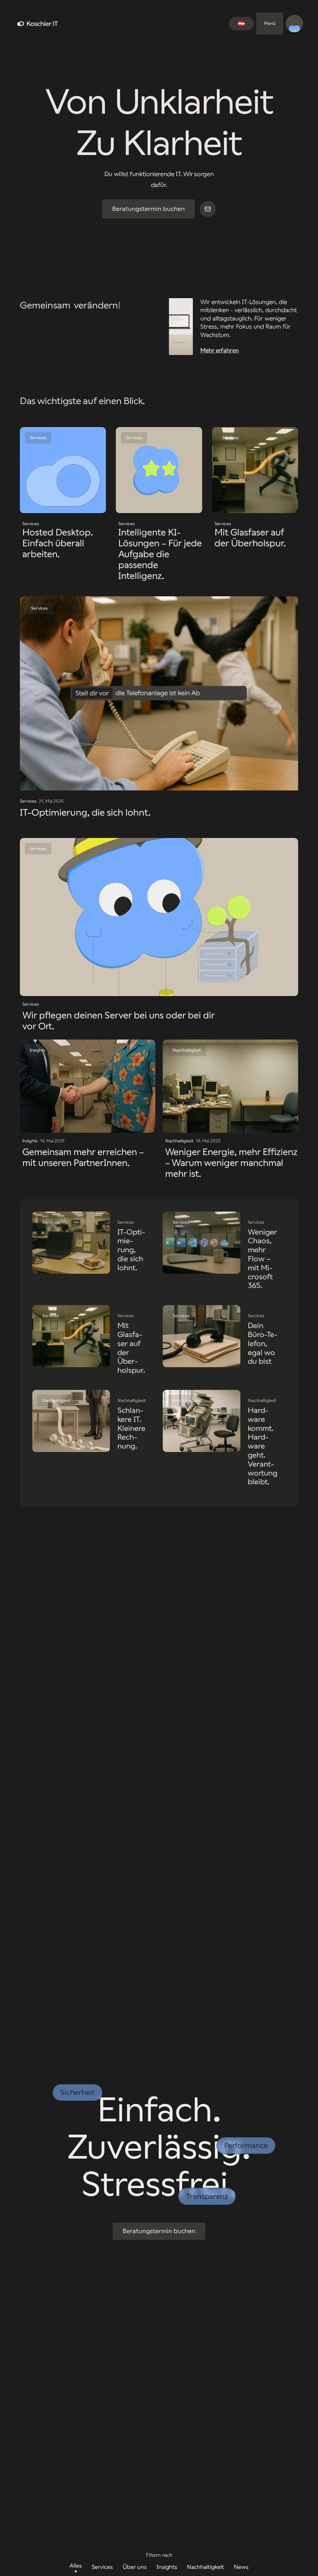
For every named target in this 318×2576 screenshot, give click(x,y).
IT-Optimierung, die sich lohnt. (85, 812)
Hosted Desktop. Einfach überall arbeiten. (58, 543)
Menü (270, 23)
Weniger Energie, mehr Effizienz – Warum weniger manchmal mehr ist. (231, 1163)
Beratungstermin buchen (148, 209)
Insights (167, 2567)
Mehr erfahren (220, 350)
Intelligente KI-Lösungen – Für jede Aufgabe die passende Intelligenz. (160, 554)
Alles (76, 2566)
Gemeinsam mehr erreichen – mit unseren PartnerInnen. (83, 1157)
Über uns (135, 2567)
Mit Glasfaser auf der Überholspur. (250, 538)
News (241, 2567)
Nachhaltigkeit (205, 2567)
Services (102, 2567)
